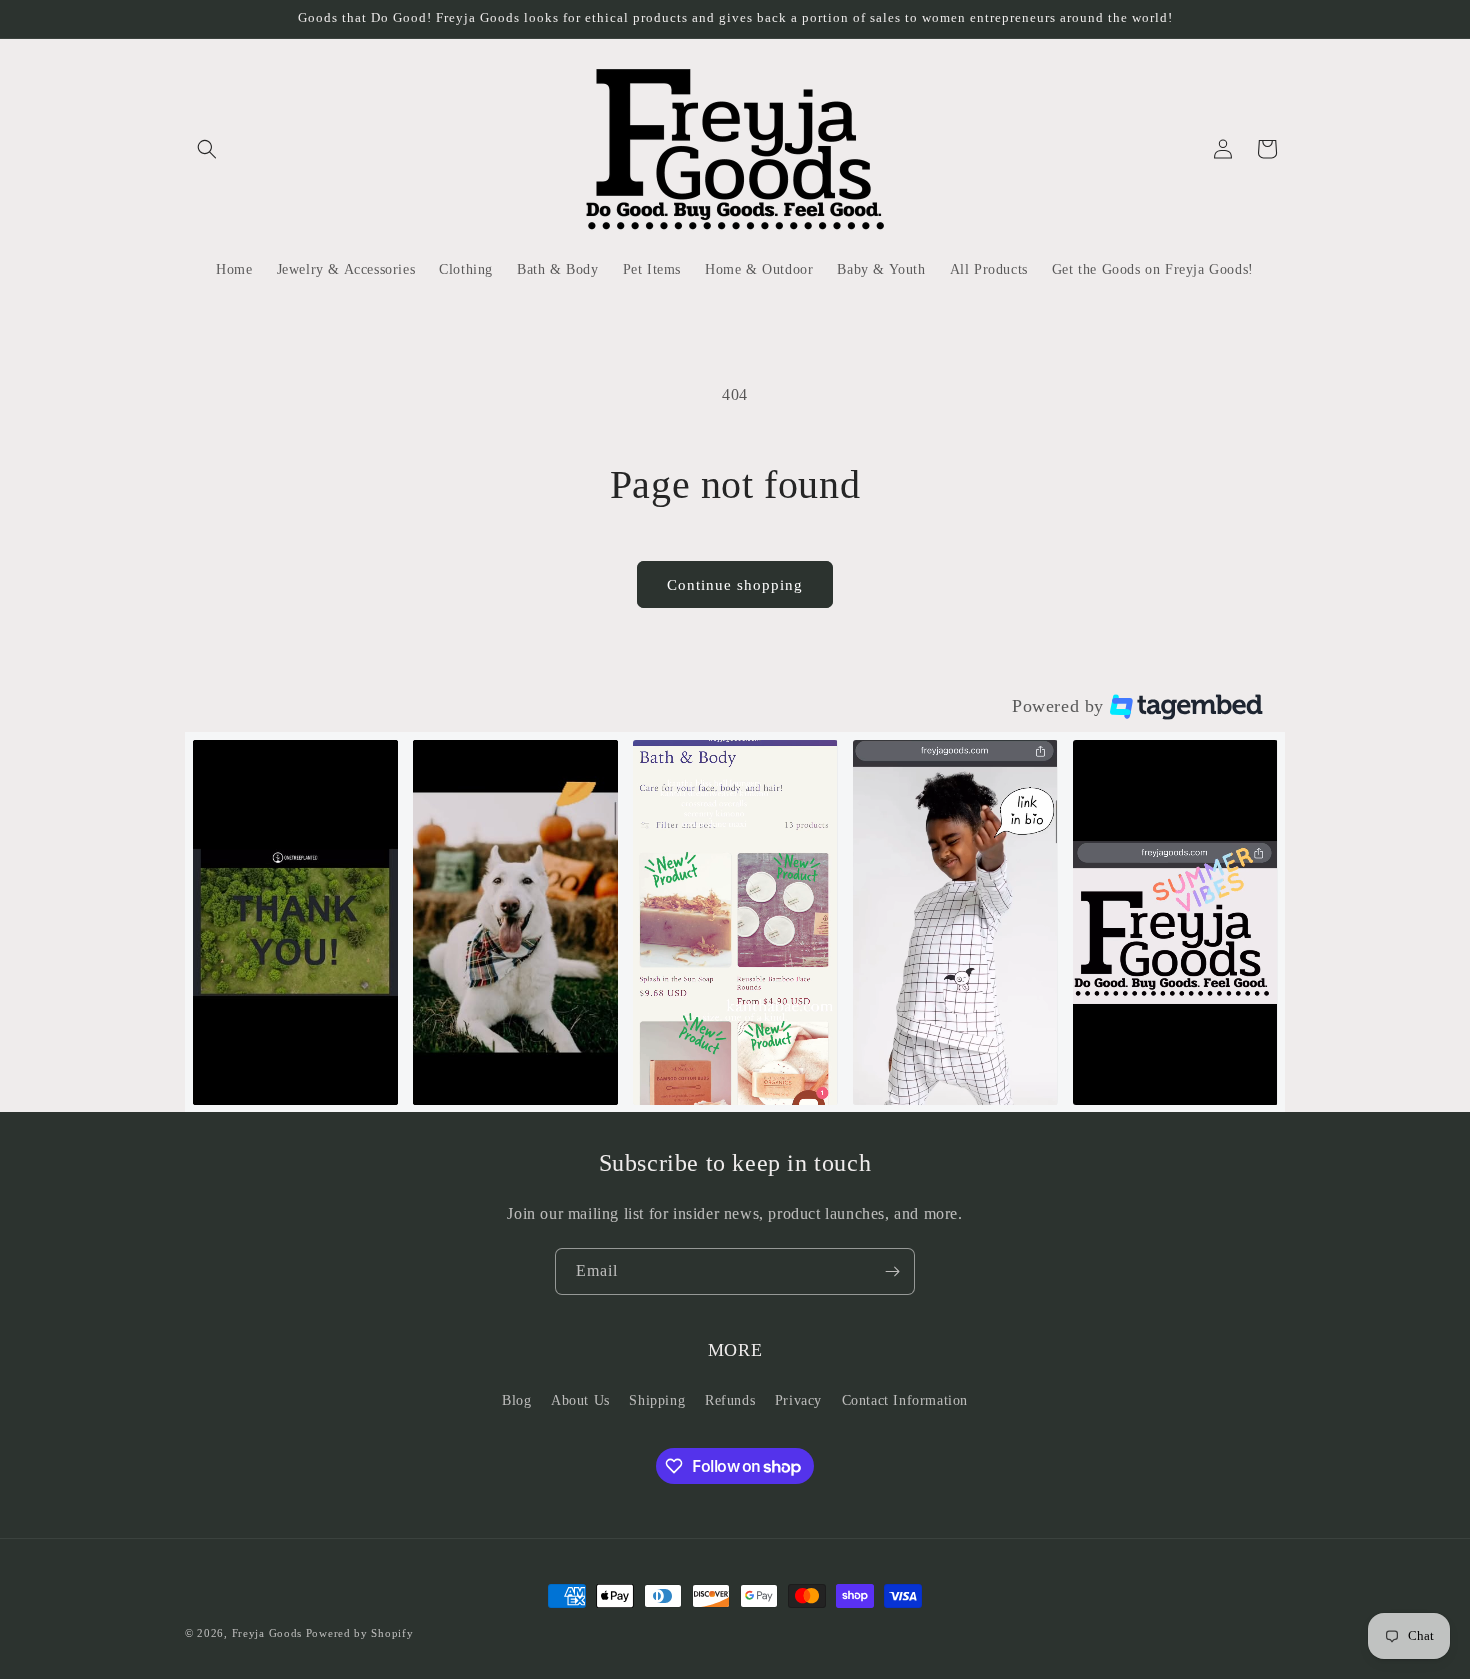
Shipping (657, 1400)
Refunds (730, 1400)
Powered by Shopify (360, 1633)
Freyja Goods (267, 1633)
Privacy (798, 1400)
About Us (580, 1400)
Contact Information (905, 1400)
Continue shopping (735, 585)
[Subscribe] (892, 1271)
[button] (207, 149)
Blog (516, 1400)
